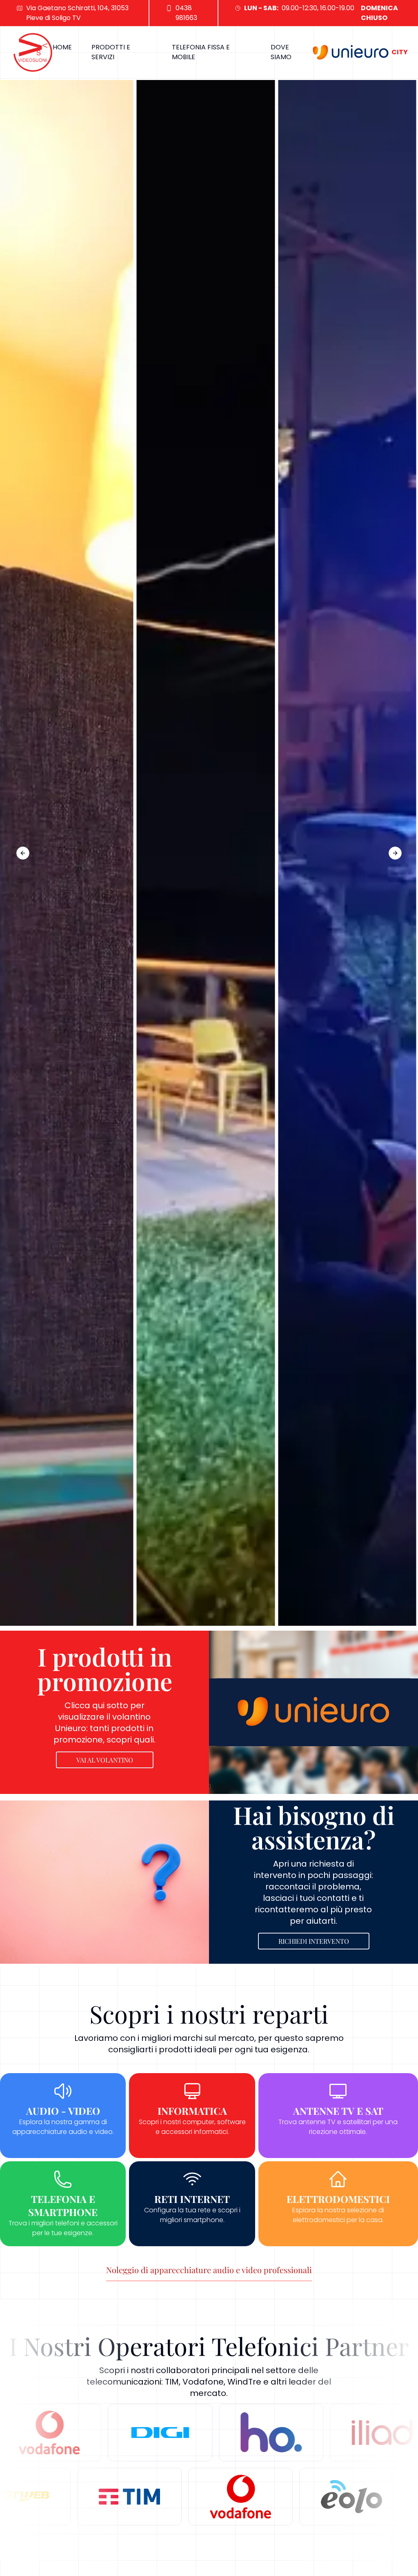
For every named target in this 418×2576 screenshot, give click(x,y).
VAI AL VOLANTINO (105, 1760)
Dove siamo (281, 52)
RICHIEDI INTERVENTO (314, 1941)
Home (62, 47)
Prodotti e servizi (111, 52)
